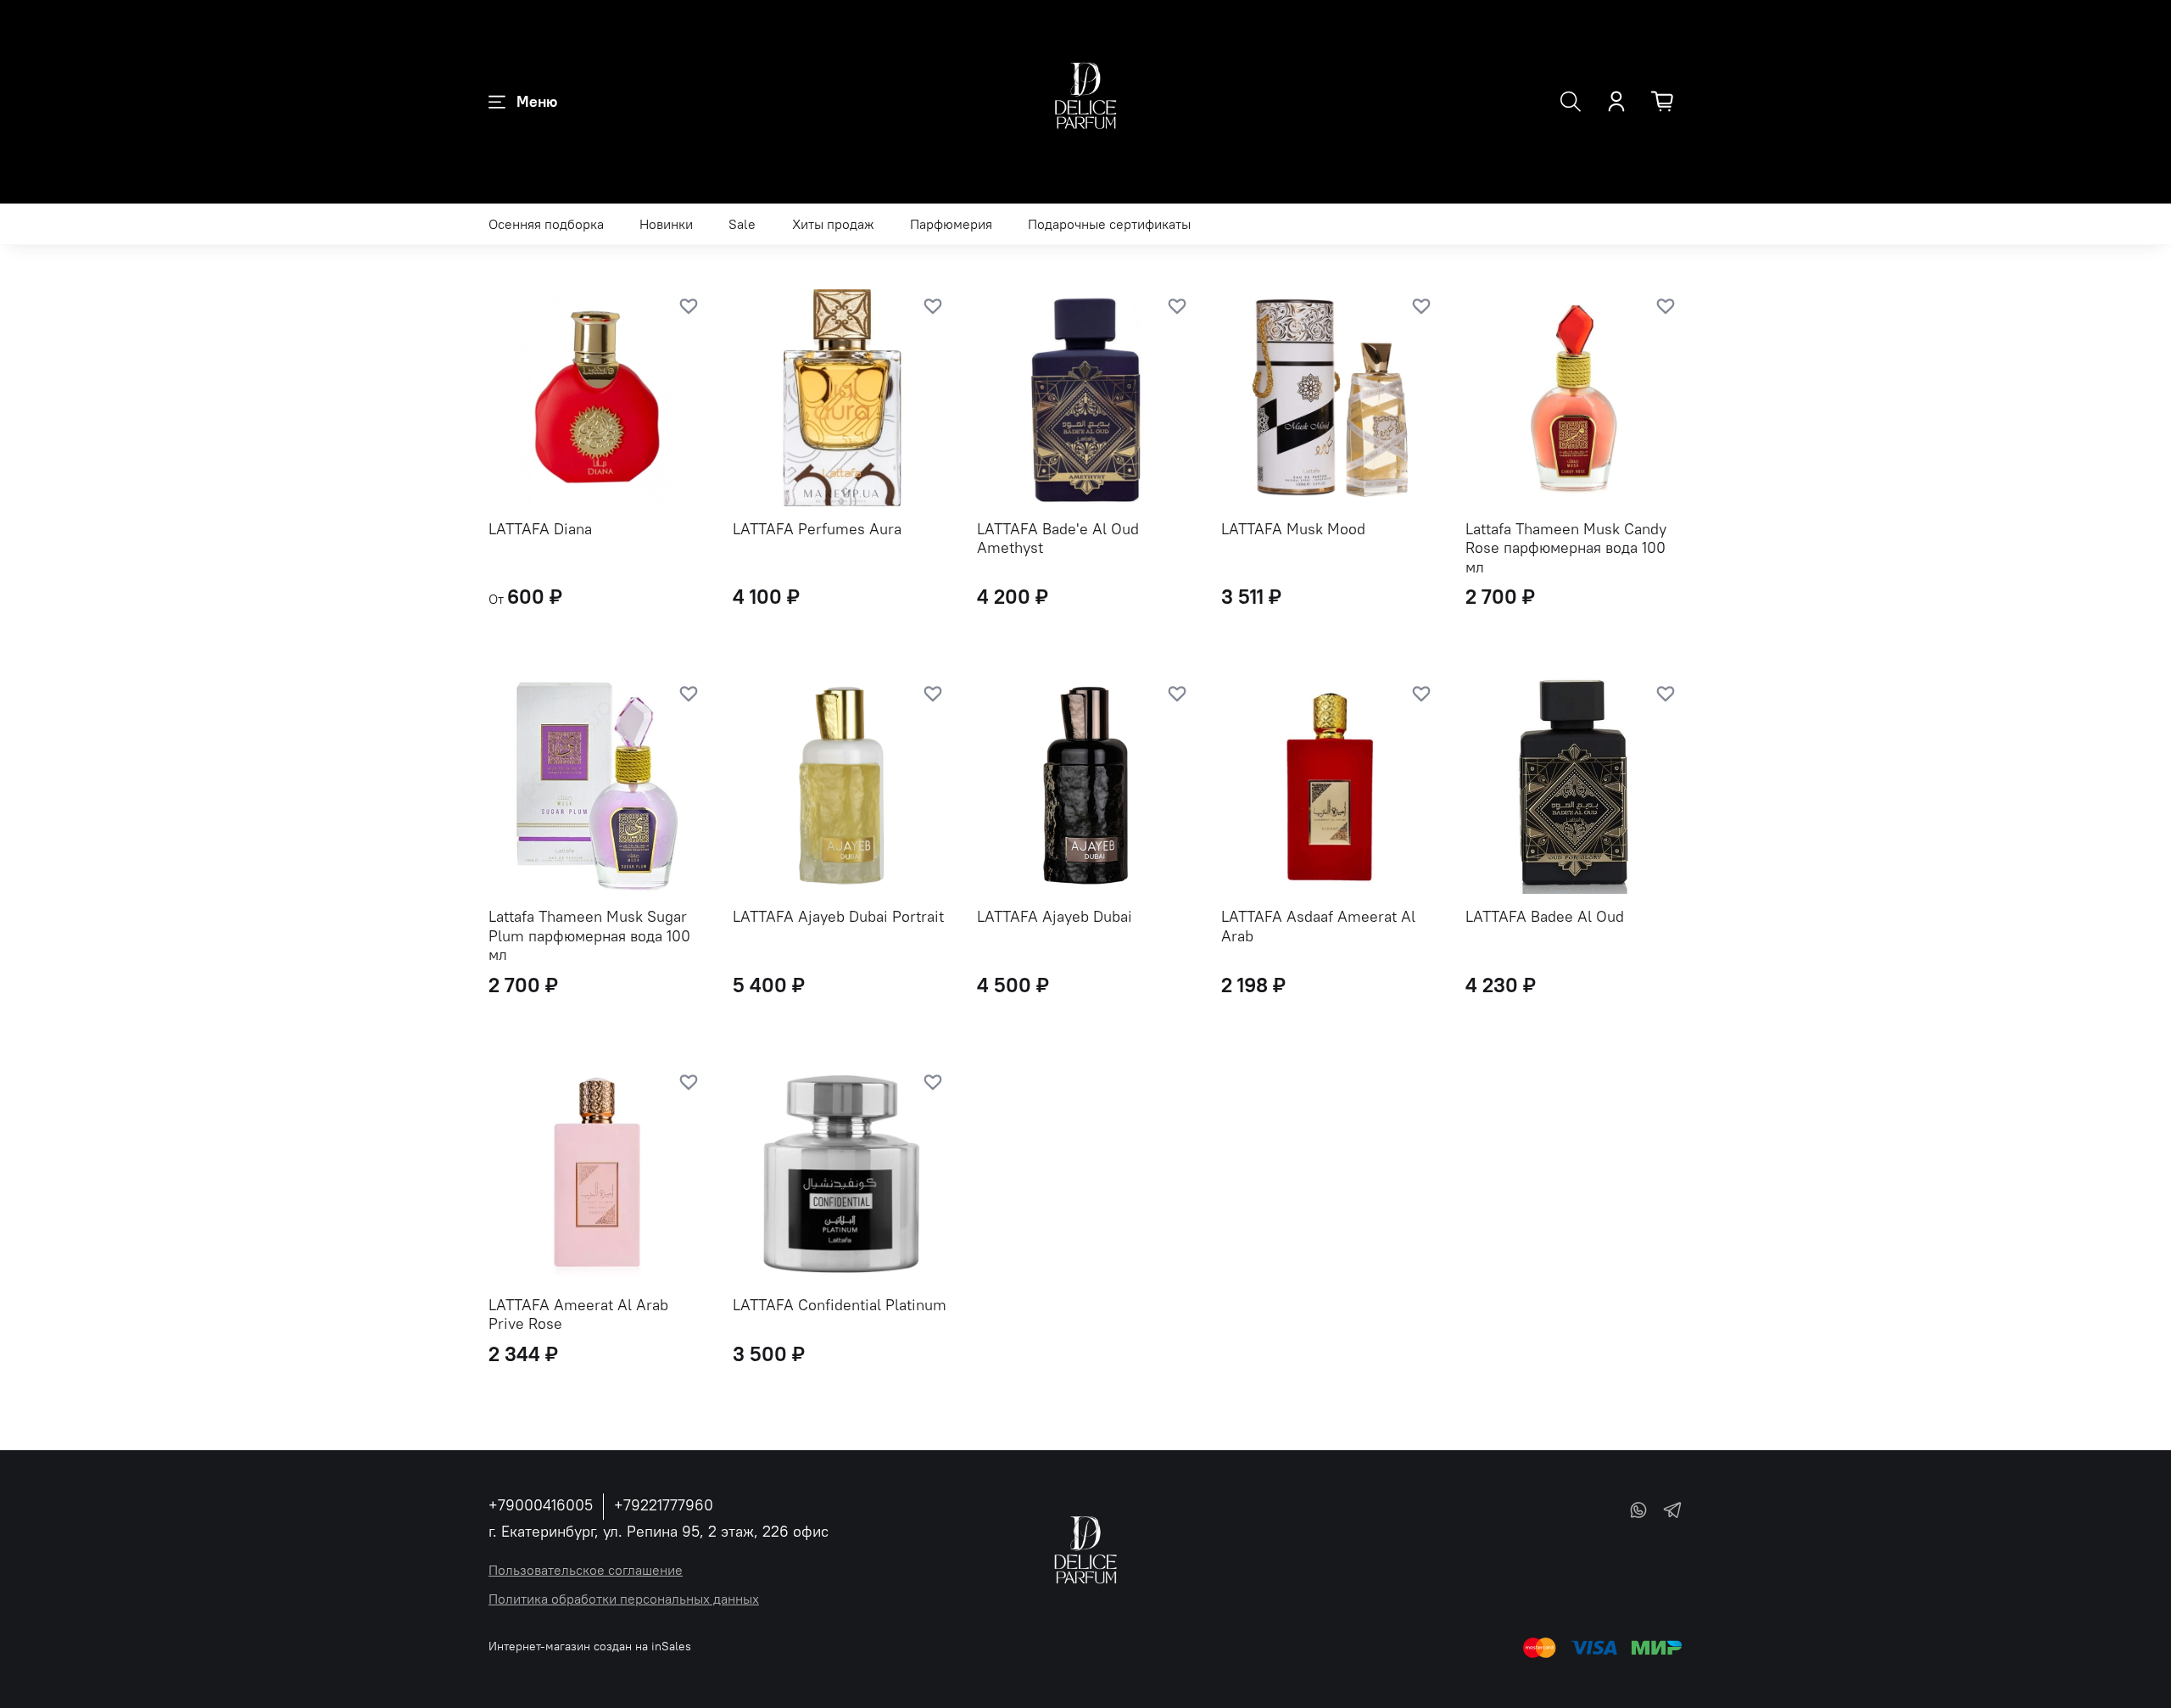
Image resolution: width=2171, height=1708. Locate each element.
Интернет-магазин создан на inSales (590, 1646)
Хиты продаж (833, 224)
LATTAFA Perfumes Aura (817, 529)
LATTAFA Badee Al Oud (1545, 916)
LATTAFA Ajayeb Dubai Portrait (838, 916)
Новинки (666, 224)
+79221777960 (664, 1505)
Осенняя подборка (546, 224)
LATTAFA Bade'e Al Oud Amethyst (1058, 539)
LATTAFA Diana (540, 529)
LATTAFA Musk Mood (1293, 529)
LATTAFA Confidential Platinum (840, 1305)
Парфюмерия (951, 224)
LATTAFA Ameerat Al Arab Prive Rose (578, 1314)
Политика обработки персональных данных (624, 1599)
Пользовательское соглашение (586, 1570)
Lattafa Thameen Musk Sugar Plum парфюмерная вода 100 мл (589, 935)
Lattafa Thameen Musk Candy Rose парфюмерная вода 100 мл (1566, 548)
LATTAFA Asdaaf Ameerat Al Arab (1318, 926)
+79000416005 (541, 1505)
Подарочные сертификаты (1109, 224)
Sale (742, 224)
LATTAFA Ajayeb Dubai (1055, 916)
